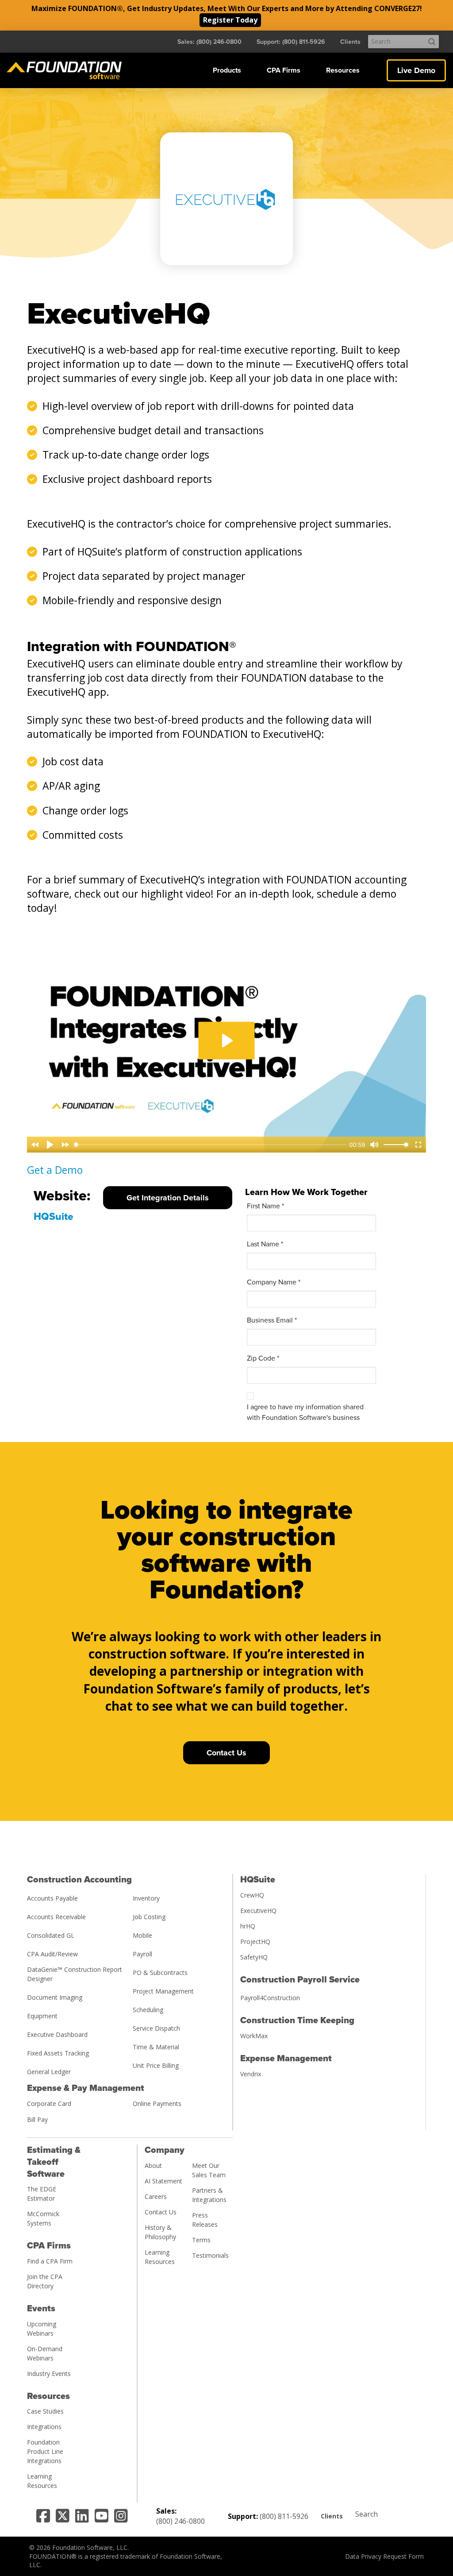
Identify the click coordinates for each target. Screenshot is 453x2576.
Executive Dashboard (57, 2034)
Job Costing (149, 1917)
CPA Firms (284, 70)
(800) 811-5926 (284, 2516)
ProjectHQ (255, 1942)
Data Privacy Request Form (384, 2556)
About (153, 2165)
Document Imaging (55, 1997)
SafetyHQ (254, 1957)
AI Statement (163, 2181)
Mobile (142, 1935)
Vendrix (251, 2074)
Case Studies (45, 2411)
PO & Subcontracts (160, 1972)
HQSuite (54, 1217)
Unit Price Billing (156, 2065)
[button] (227, 70)
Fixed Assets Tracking (58, 2053)
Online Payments (157, 2104)
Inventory (146, 1898)
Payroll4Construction (270, 1998)
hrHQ (248, 1926)
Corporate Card (49, 2104)
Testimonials (210, 2255)
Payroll (142, 1954)
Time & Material (156, 2047)
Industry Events (49, 2374)
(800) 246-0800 (180, 2521)
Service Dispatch (156, 2028)
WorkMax (254, 2036)
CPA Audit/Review (52, 1954)
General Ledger (49, 2072)
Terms (201, 2240)
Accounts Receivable (56, 1917)
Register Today (230, 20)
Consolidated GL (51, 1935)
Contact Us (161, 2212)
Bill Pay (37, 2119)
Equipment (42, 2016)
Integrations (44, 2427)
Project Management (163, 1991)
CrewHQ (252, 1895)
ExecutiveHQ (258, 1911)
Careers (156, 2196)
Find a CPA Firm (50, 2261)
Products (227, 70)
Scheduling (148, 2010)
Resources (343, 70)
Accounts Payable (52, 1898)
